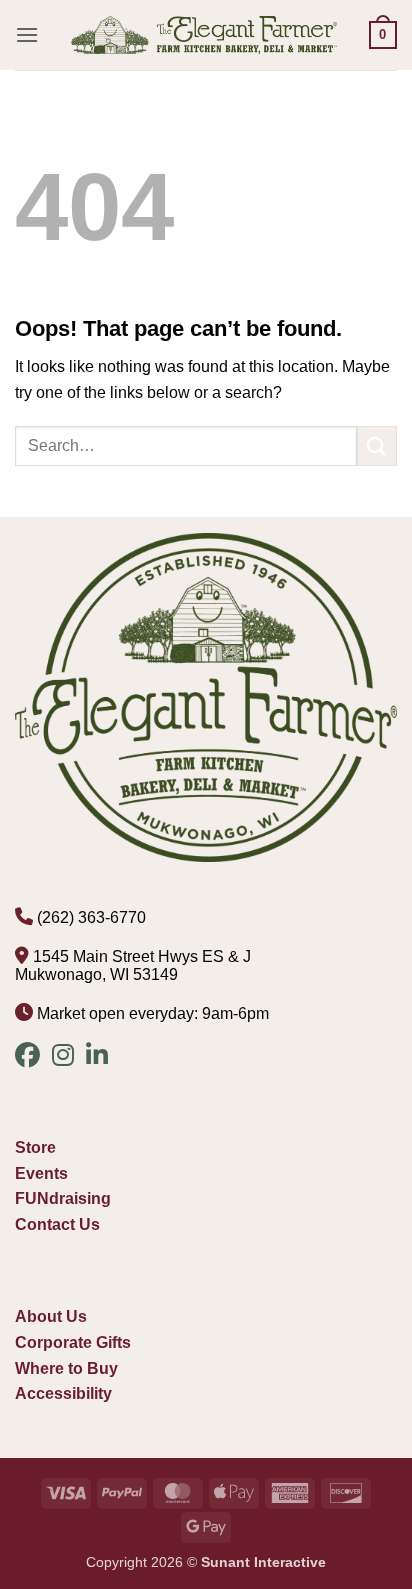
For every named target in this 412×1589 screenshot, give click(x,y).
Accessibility (63, 1393)
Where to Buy (66, 1368)
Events (41, 1173)
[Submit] (377, 445)
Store (35, 1147)
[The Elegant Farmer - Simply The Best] (204, 35)
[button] (27, 34)
